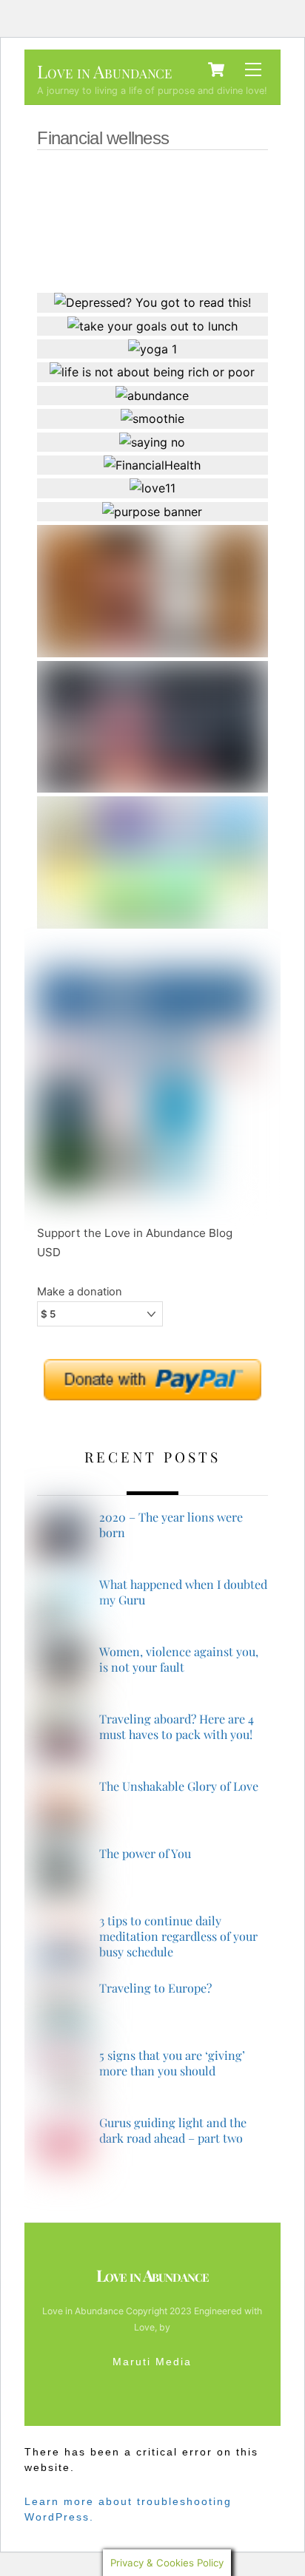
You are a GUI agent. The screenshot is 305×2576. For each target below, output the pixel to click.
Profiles (207, 200)
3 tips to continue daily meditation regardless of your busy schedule (178, 1936)
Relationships (131, 200)
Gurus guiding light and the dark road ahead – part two (173, 2131)
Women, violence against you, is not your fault (179, 1660)
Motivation (110, 220)
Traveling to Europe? (155, 1988)
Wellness (110, 179)
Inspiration (113, 240)
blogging (217, 260)
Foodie (101, 260)
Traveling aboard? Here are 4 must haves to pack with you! (177, 1727)
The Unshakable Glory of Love (179, 1786)
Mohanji (178, 220)
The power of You (145, 1854)
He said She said (200, 240)
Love (230, 220)
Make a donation (80, 1292)
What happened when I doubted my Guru (183, 1592)
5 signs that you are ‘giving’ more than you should (172, 2063)
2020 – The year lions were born (171, 1525)
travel (221, 179)
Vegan (168, 179)
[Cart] (216, 70)
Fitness (157, 260)
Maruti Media (152, 2362)
